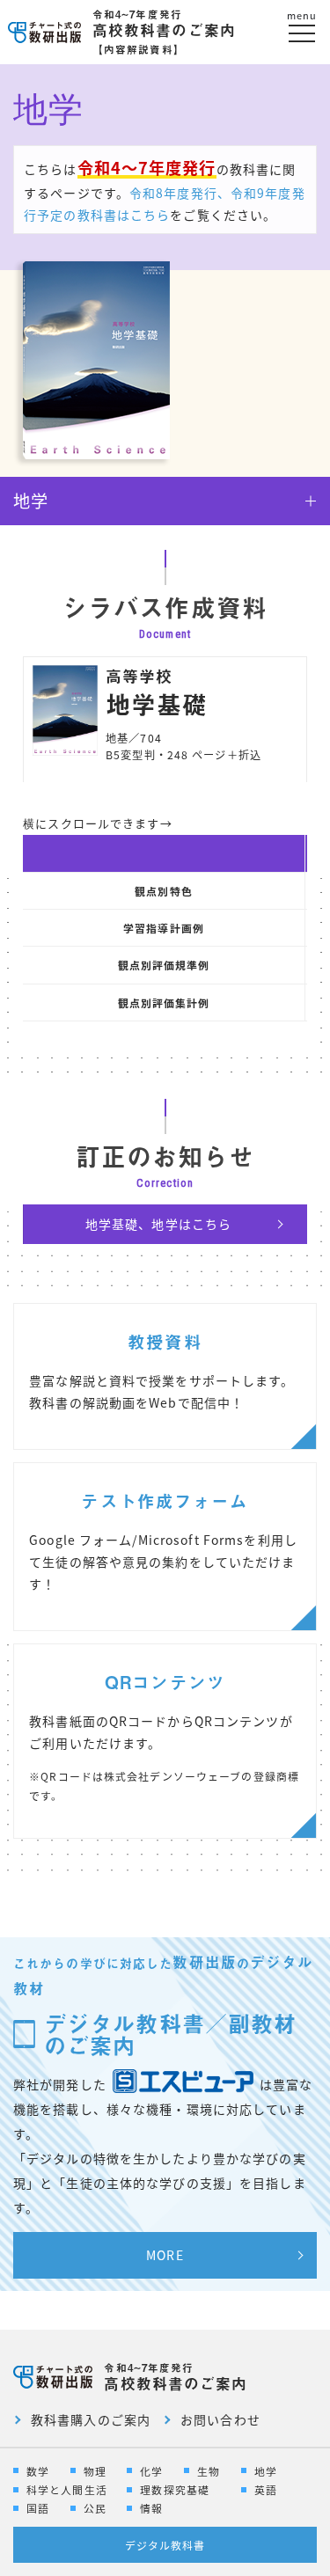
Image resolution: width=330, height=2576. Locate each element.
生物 (209, 2471)
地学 (266, 2471)
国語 (38, 2508)
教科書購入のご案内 (91, 2419)
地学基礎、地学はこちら (158, 1224)
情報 (151, 2508)
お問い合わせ (220, 2419)
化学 (151, 2471)
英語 (266, 2489)
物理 (95, 2471)
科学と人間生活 (67, 2489)
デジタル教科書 (165, 2545)
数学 (38, 2471)
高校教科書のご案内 (164, 32)
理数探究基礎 (175, 2489)
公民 (95, 2508)
